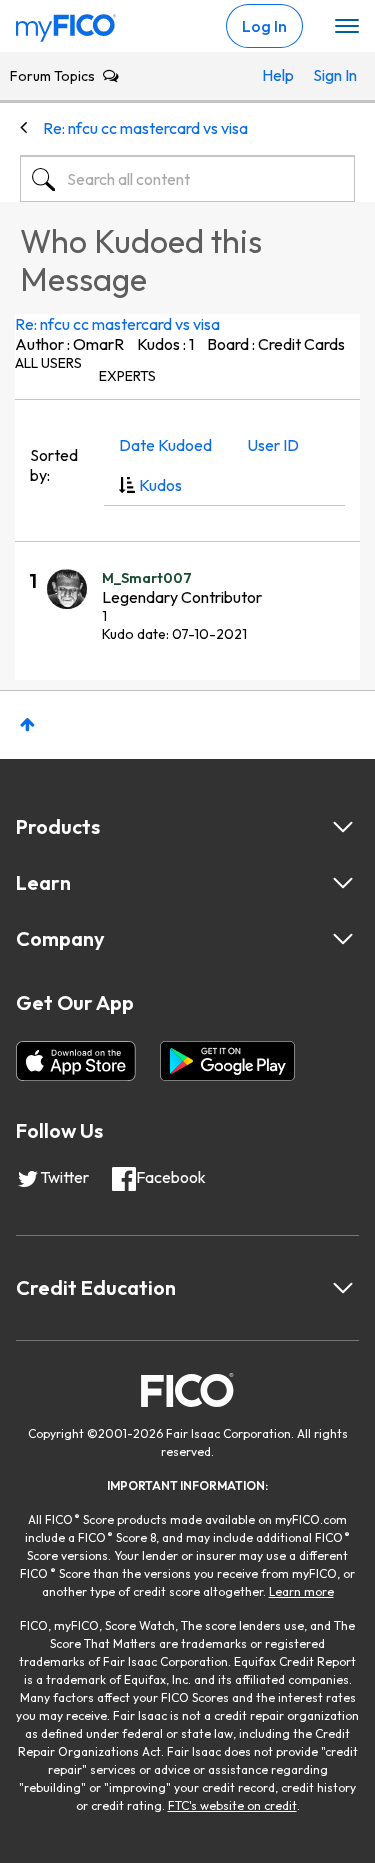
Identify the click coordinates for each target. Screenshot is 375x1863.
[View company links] (343, 939)
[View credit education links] (343, 1288)
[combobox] (187, 179)
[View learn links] (343, 883)
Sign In (329, 75)
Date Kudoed (165, 445)
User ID (273, 445)
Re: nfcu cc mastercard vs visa (117, 324)
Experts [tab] (127, 376)
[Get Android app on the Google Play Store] (227, 1061)
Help (278, 75)
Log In (264, 26)
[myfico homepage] (66, 23)
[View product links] (343, 827)
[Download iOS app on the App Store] (76, 1061)
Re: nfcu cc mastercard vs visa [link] (145, 128)
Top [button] (27, 724)
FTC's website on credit (232, 1805)
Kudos (160, 485)
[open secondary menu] (347, 27)
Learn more (301, 1591)
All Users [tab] (48, 363)
